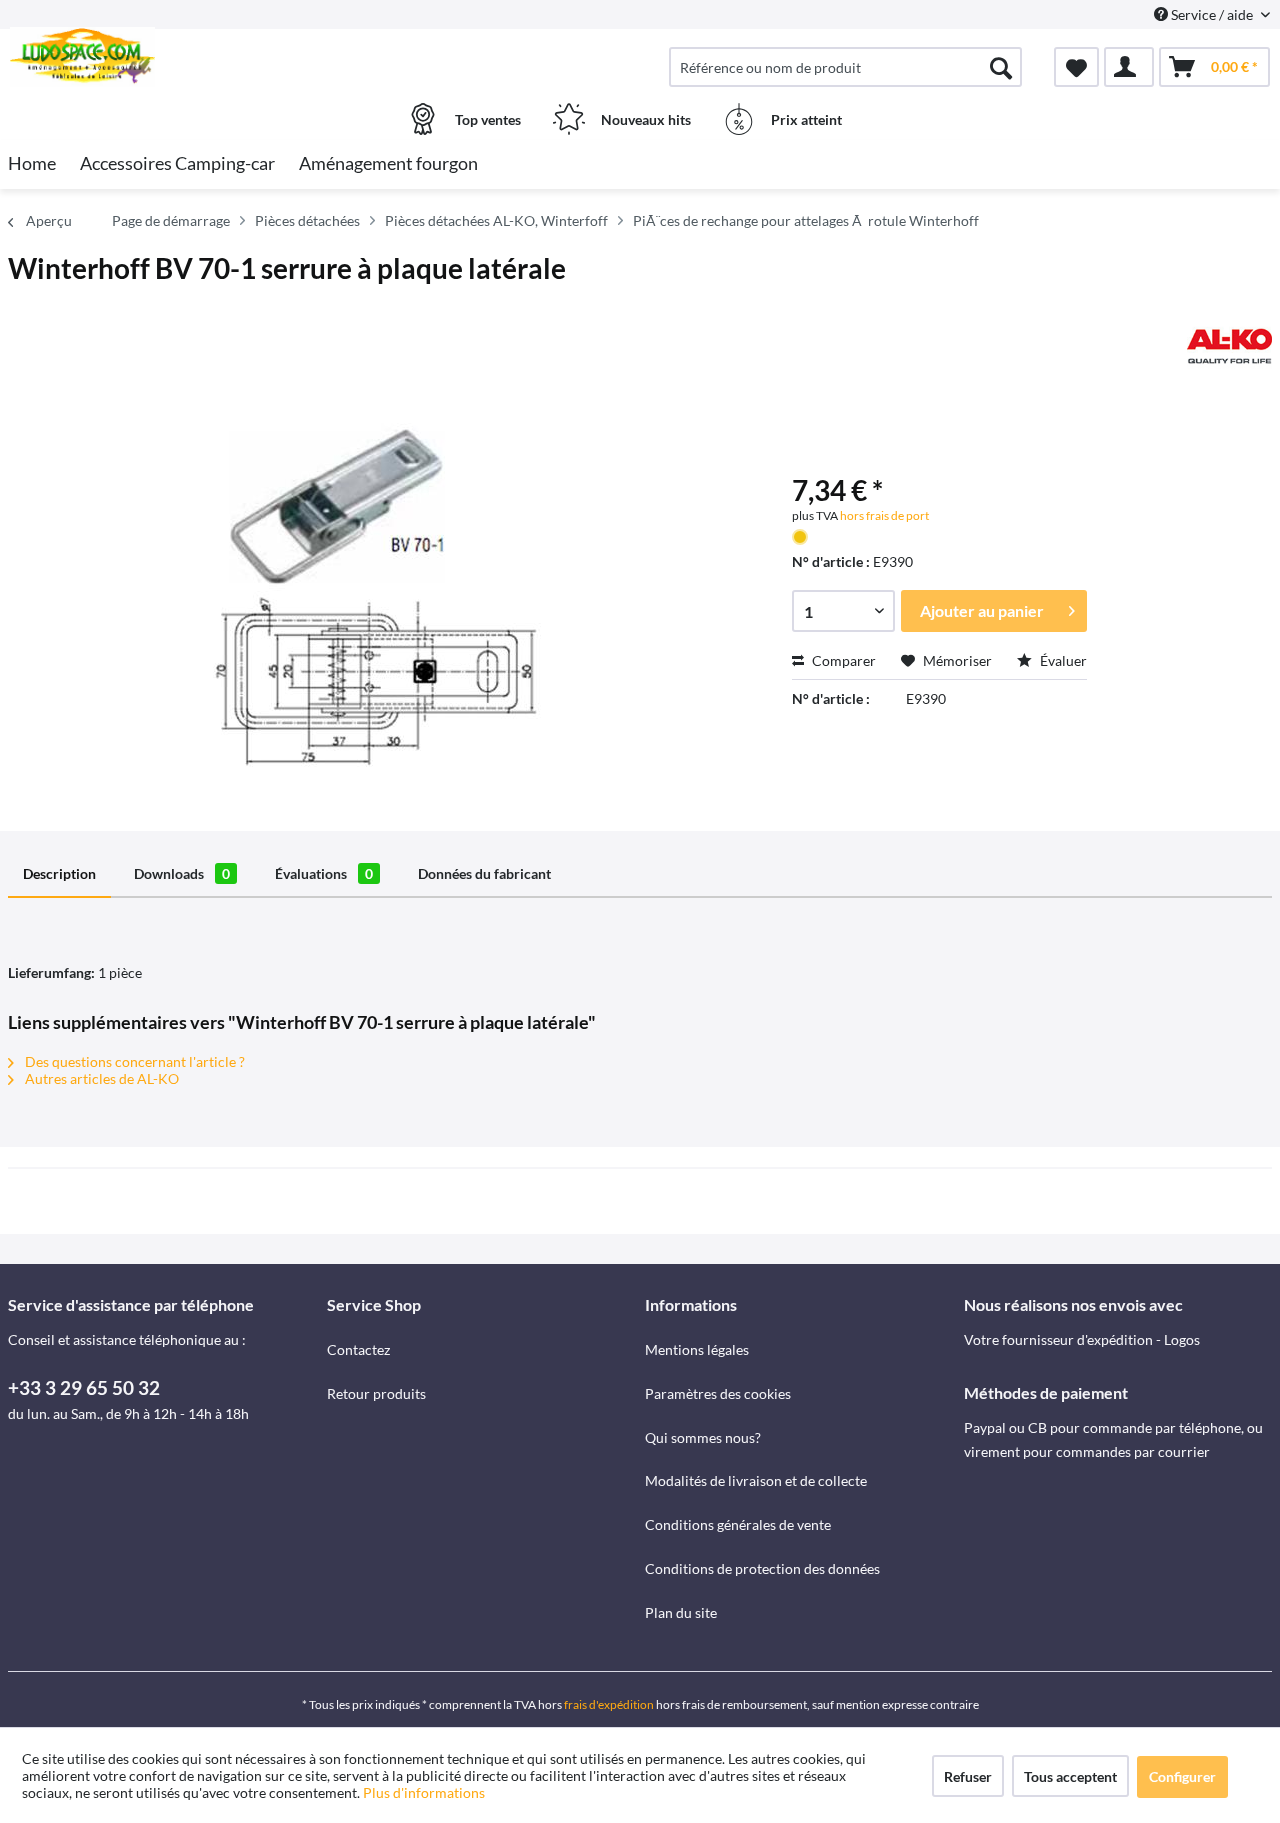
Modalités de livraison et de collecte (756, 1480)
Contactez (358, 1349)
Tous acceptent (1070, 1776)
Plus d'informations (425, 1792)
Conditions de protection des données (762, 1568)
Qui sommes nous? (703, 1437)
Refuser (968, 1776)
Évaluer (1062, 660)
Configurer (1182, 1776)
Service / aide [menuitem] (1212, 14)
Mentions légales (697, 1349)
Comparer (842, 660)
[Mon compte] (1129, 67)
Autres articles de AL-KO (100, 1078)
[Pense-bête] (1076, 67)
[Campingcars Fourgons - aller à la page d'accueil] (165, 57)
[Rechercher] (1001, 67)
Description (59, 873)
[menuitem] (845, 67)
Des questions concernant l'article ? (133, 1061)
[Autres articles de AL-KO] (1229, 346)
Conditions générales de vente (738, 1524)
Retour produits (376, 1393)
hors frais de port (883, 515)
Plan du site (681, 1612)
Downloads (182, 873)
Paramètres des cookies (718, 1393)
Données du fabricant (484, 873)
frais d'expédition (609, 1704)
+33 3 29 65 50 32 (84, 1387)
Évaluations (324, 873)
